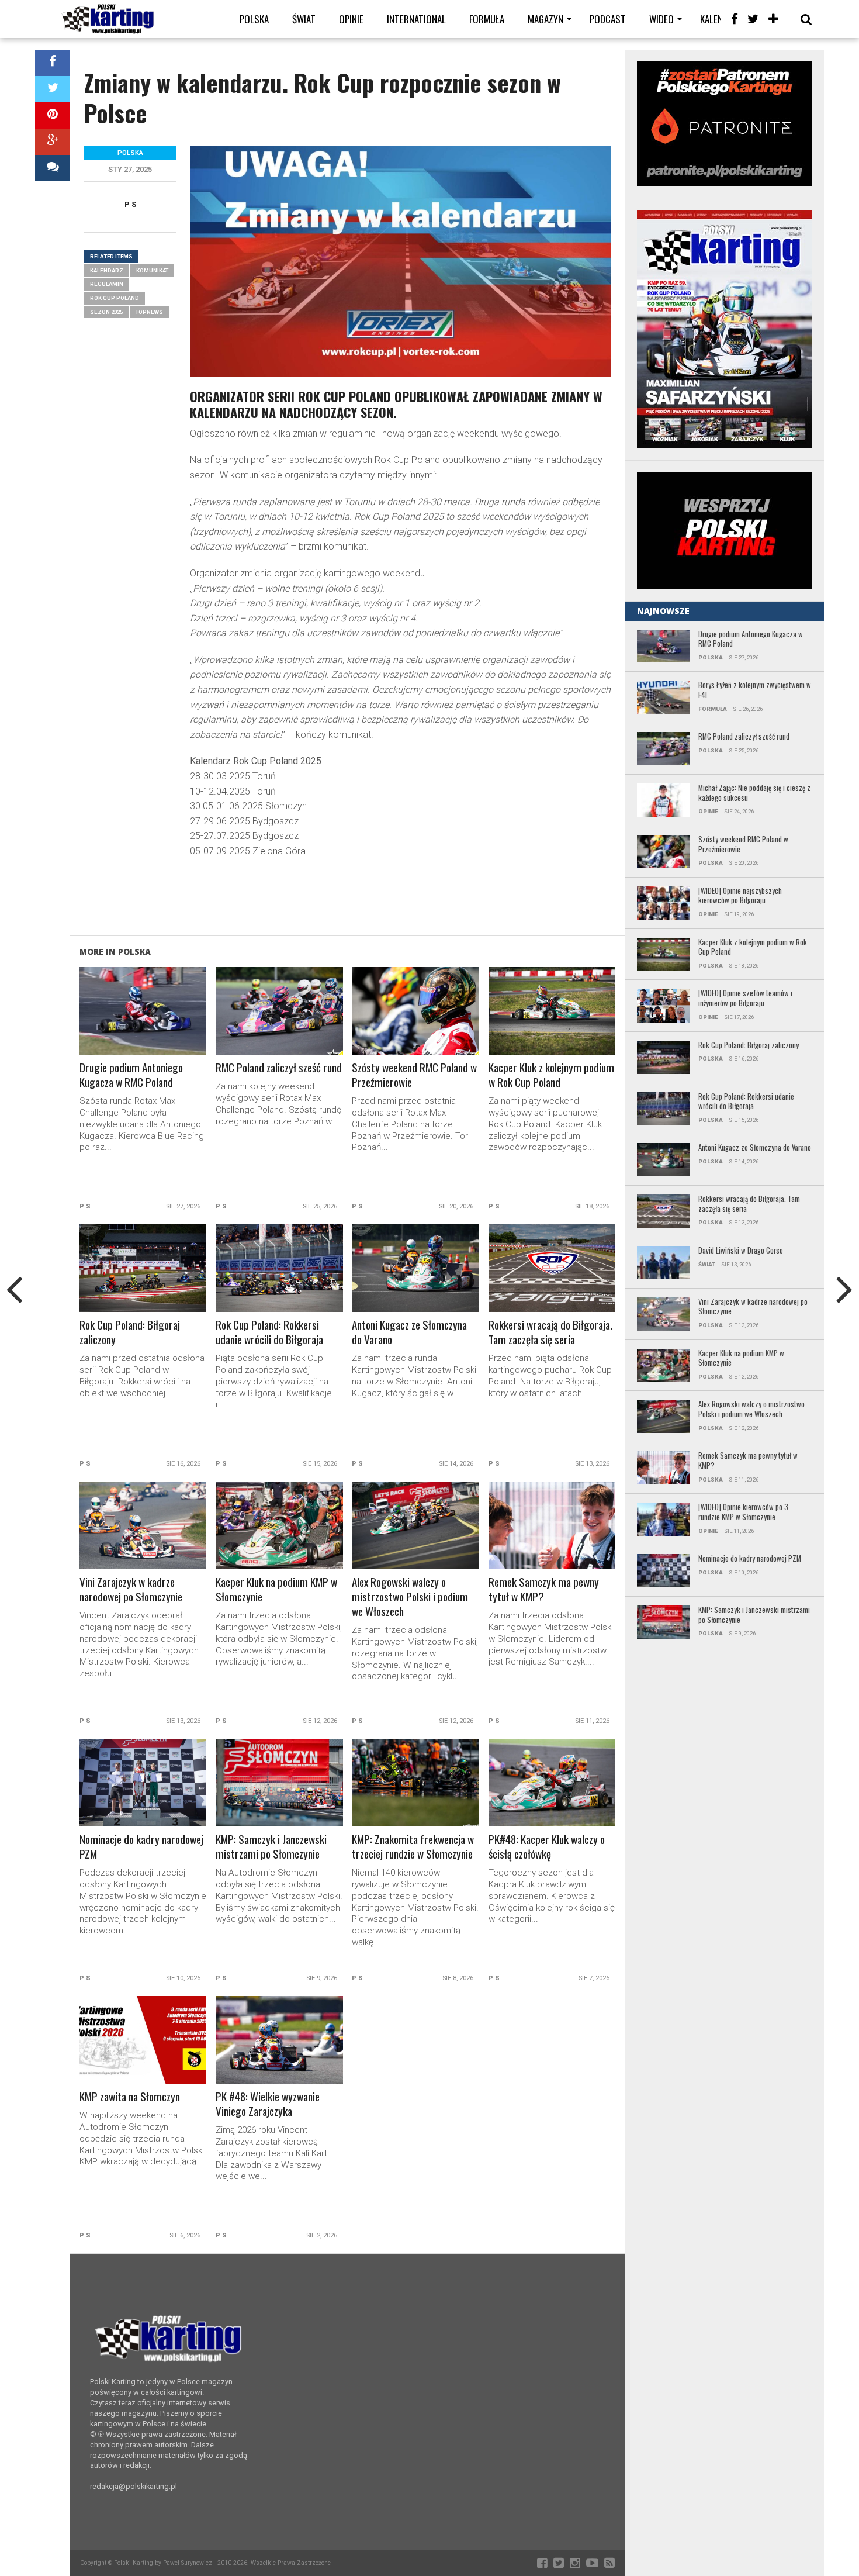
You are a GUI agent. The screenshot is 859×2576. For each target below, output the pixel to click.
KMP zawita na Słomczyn (130, 2097)
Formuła (487, 19)
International (416, 19)
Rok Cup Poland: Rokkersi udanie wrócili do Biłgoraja (269, 1332)
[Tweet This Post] (53, 89)
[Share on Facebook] (53, 63)
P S (130, 204)
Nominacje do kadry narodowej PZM (141, 1847)
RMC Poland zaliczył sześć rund (279, 1068)
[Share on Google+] (53, 142)
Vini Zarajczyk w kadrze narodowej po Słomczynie (131, 1590)
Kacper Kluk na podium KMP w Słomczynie (276, 1590)
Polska (254, 19)
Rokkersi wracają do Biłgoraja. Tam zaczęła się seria (550, 1332)
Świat (304, 19)
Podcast (608, 19)
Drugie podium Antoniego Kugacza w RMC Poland (131, 1075)
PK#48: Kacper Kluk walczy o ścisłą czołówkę (547, 1847)
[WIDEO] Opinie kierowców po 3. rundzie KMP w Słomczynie (744, 1512)
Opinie (351, 19)
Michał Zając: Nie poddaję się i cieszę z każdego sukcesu (754, 793)
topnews (149, 312)
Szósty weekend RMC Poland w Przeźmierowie (414, 1075)
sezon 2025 (106, 312)
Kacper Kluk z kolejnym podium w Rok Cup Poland (551, 1075)
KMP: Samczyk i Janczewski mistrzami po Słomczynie (271, 1847)
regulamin (107, 284)
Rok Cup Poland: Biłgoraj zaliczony (130, 1332)
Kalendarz (107, 270)
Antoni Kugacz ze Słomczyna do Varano (409, 1332)
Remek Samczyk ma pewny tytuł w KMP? (544, 1590)
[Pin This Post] (53, 115)
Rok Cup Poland (115, 298)
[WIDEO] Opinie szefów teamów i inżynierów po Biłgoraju (745, 998)
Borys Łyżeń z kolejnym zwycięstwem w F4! (755, 690)
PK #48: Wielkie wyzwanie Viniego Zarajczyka (268, 2104)
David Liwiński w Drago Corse (741, 1251)
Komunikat (152, 270)
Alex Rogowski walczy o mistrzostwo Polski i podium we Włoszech (410, 1597)
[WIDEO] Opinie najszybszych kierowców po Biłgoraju (740, 896)
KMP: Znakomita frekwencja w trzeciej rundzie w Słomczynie (413, 1847)
